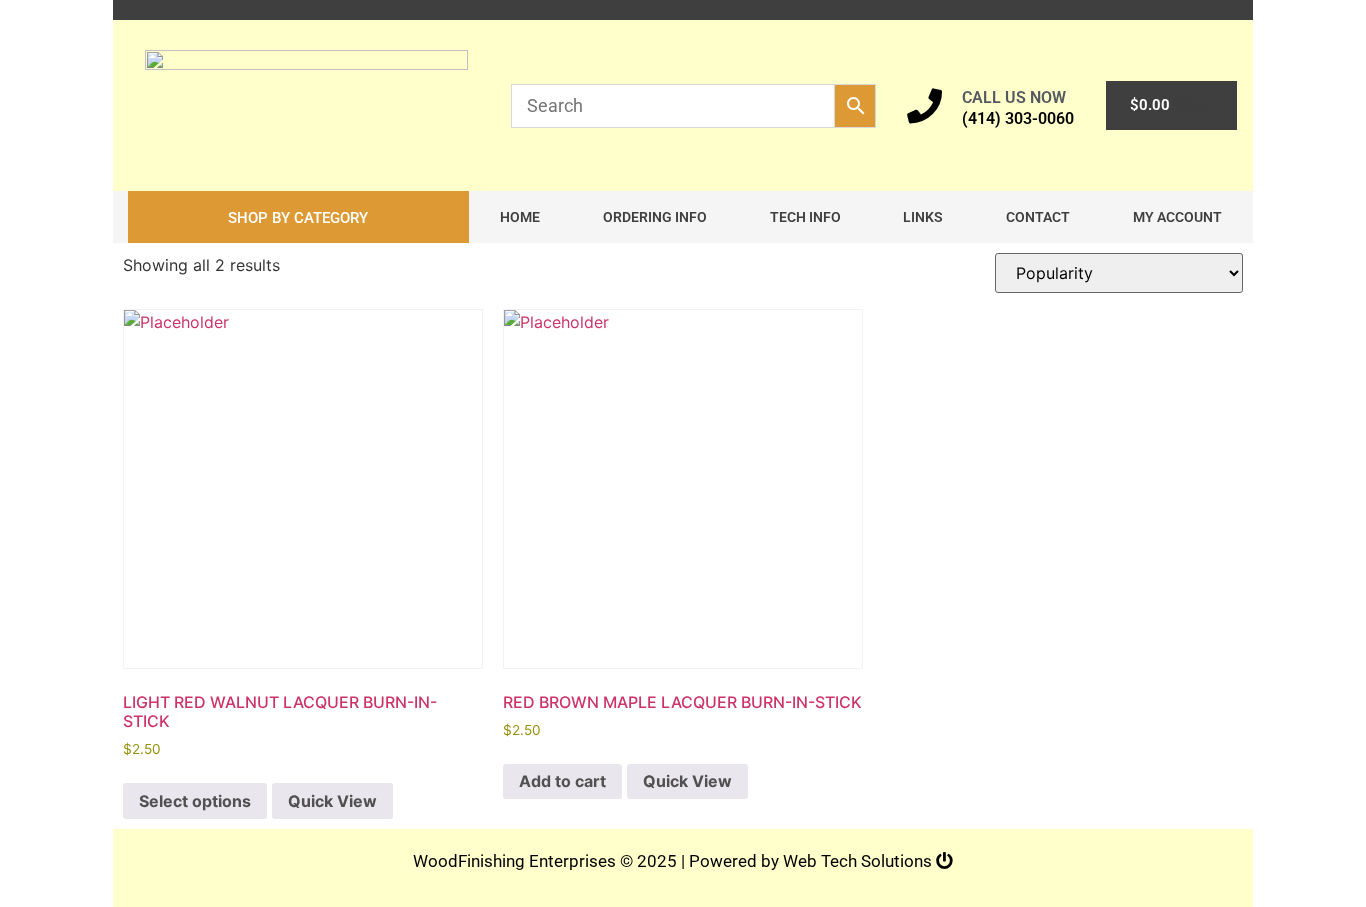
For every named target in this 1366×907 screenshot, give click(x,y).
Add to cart (562, 781)
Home (520, 217)
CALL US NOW (1014, 97)
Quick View (332, 801)
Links (923, 217)
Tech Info (805, 217)
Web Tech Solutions (859, 861)
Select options (195, 801)
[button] (298, 217)
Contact (1038, 217)
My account (1177, 217)
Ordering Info (655, 217)
